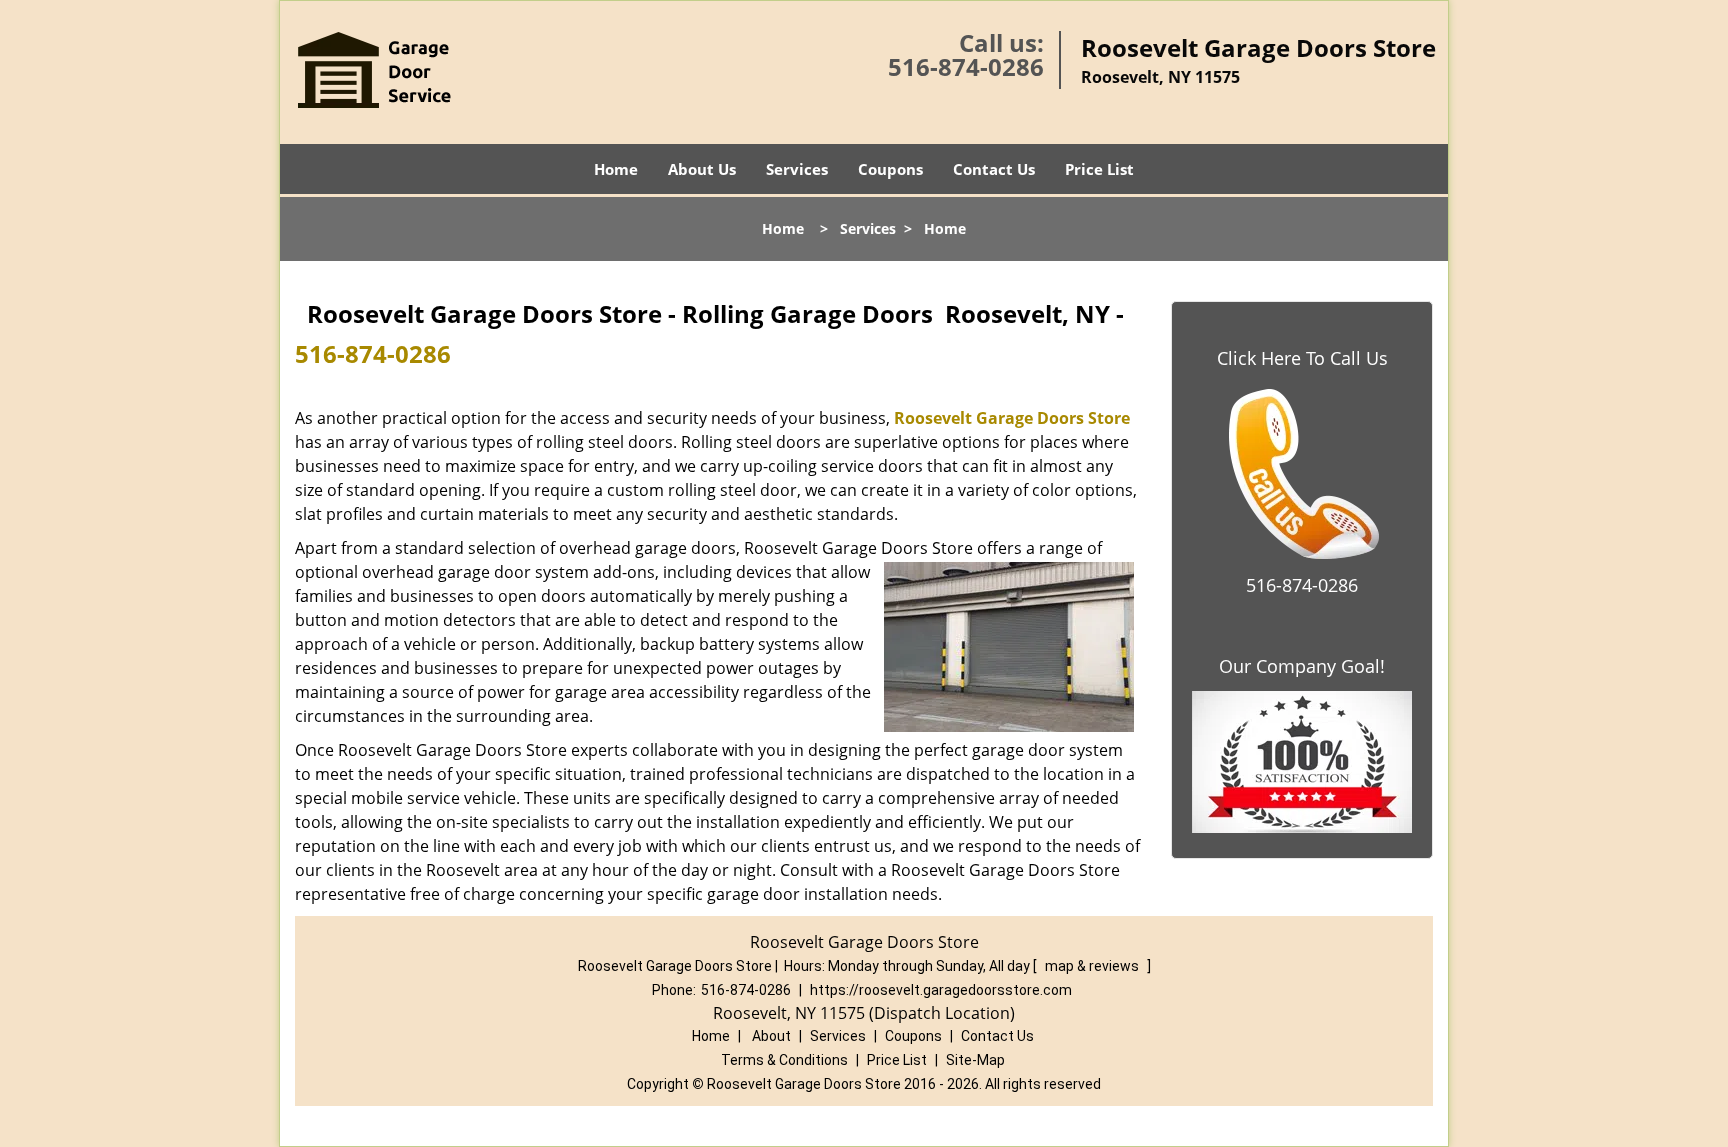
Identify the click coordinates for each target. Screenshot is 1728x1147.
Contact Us (994, 169)
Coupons (890, 169)
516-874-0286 (966, 66)
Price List (1099, 169)
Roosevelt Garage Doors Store (1012, 418)
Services (797, 169)
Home (616, 169)
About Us (702, 169)
